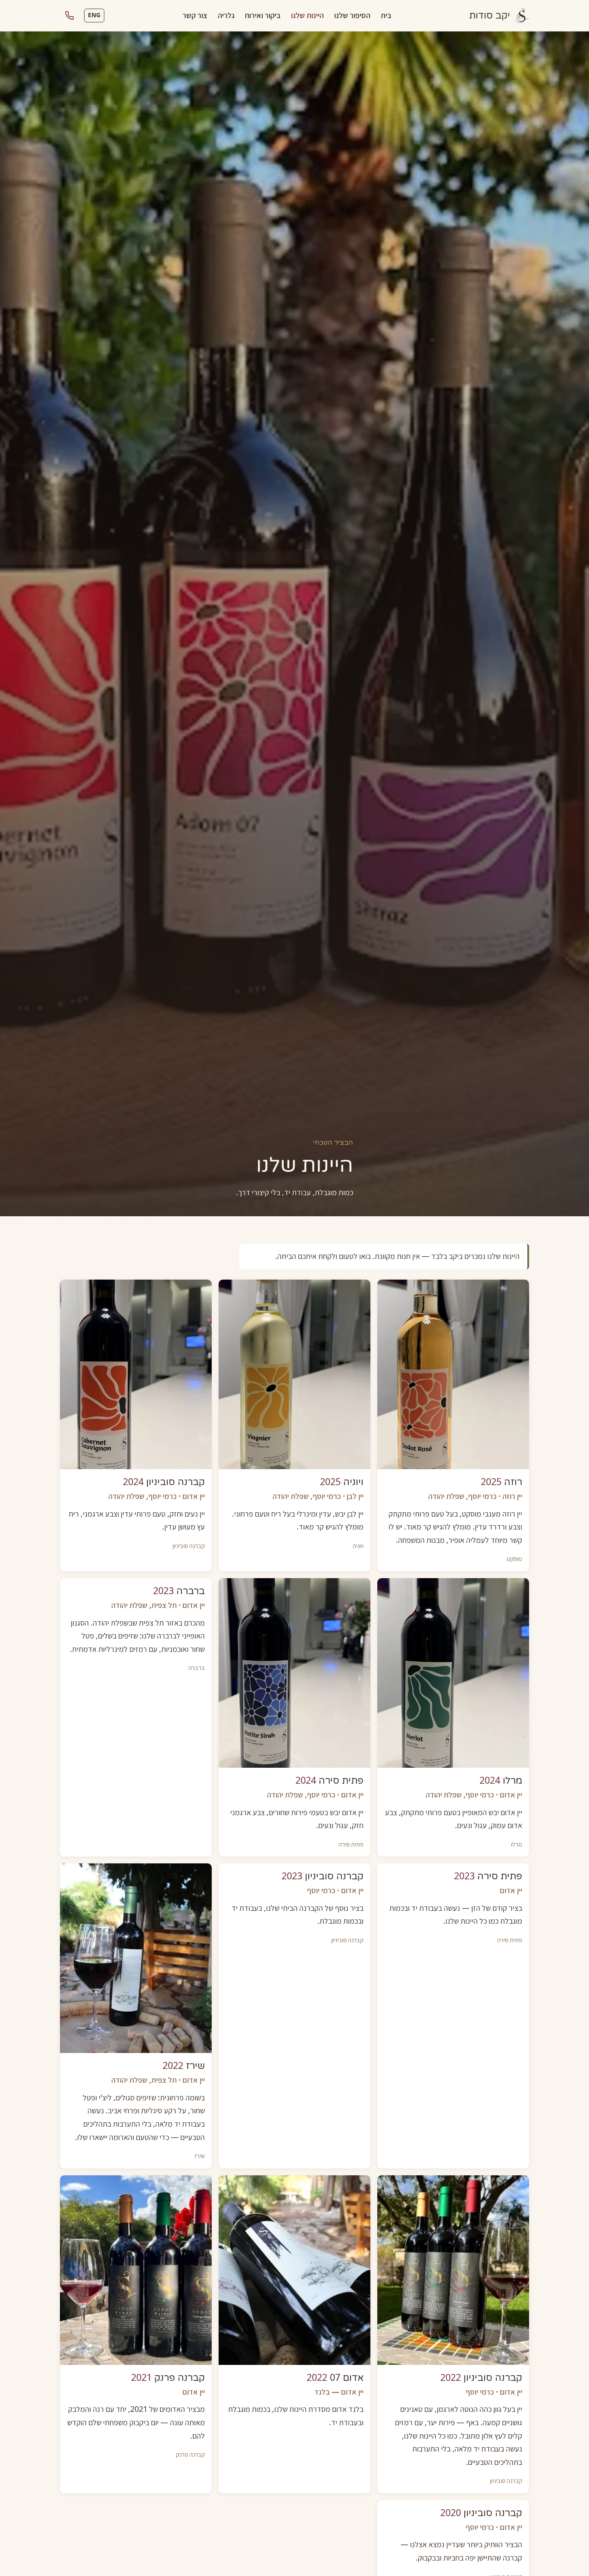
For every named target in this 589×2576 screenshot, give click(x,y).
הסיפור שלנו (352, 15)
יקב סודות (490, 16)
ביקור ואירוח (263, 15)
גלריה (226, 15)
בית (386, 15)
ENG (94, 15)
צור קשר (195, 15)
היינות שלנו (307, 15)
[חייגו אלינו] (69, 16)
